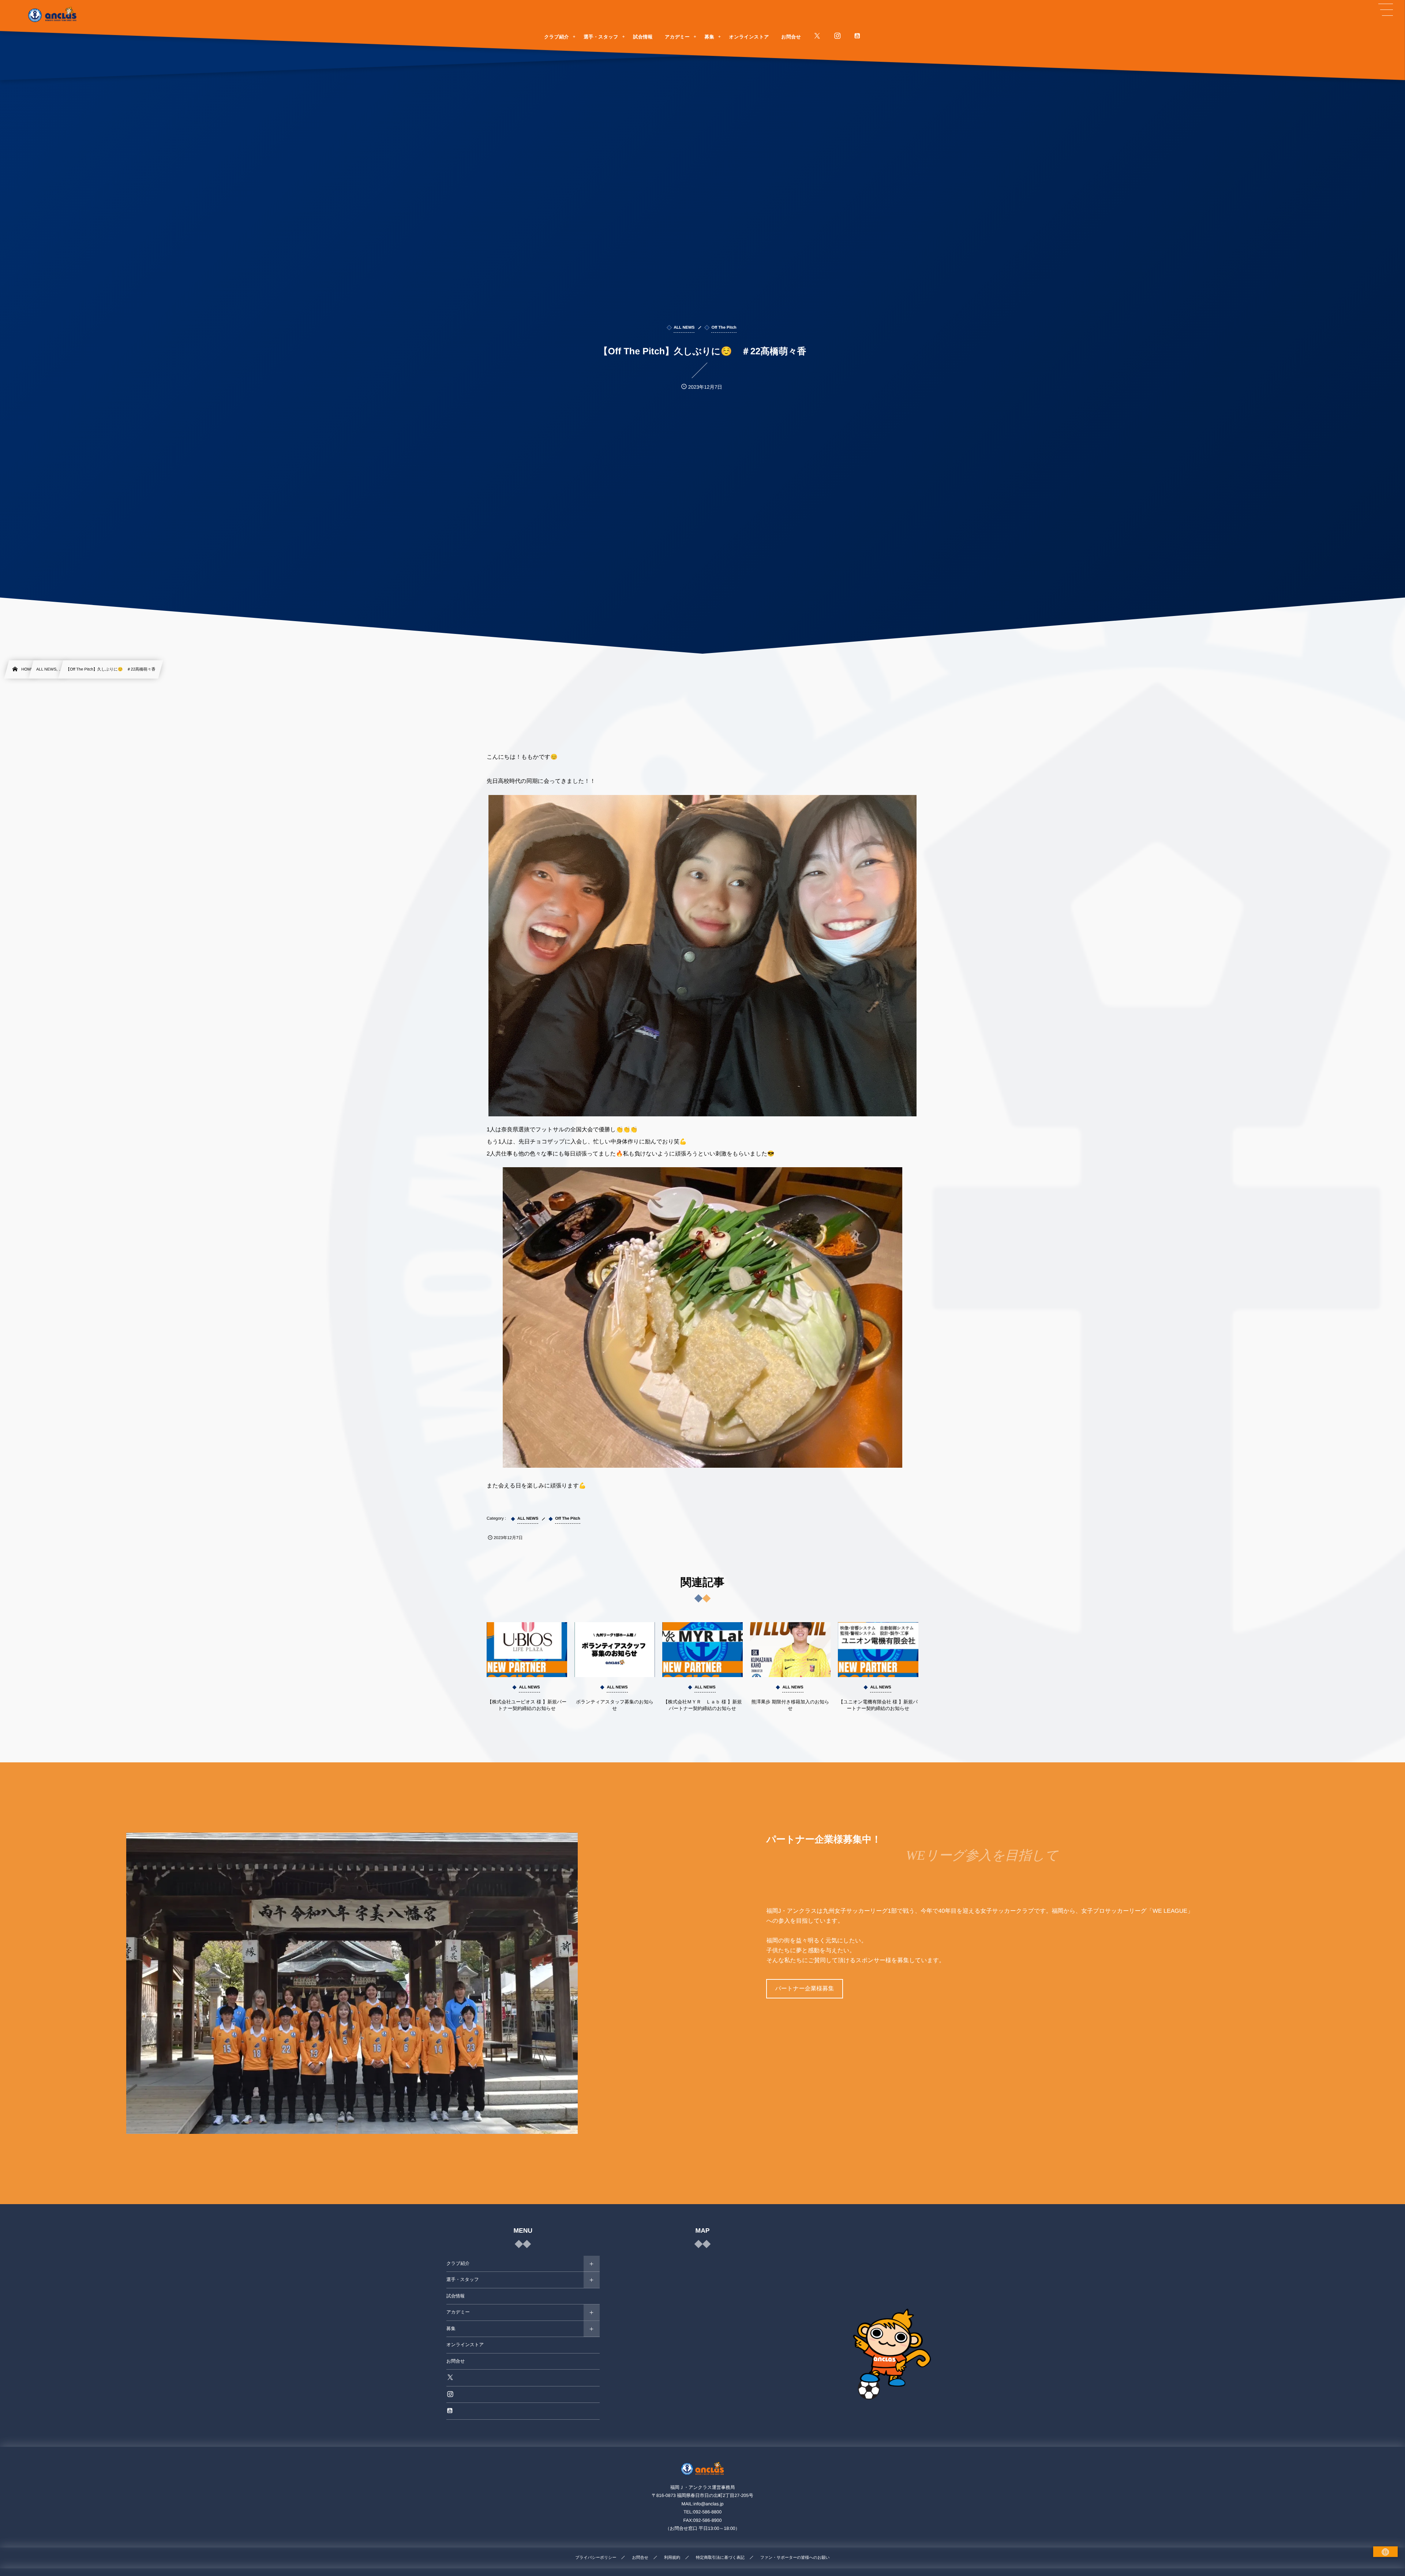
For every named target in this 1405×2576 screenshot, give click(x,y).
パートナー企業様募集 (804, 1989)
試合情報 (456, 2296)
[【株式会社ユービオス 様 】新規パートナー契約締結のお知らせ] (527, 1650)
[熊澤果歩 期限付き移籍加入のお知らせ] (790, 1650)
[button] (1386, 10)
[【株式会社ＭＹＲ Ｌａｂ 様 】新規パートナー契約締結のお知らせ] (702, 1650)
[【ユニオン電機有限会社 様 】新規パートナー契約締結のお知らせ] (878, 1650)
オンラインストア (465, 2345)
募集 (451, 2329)
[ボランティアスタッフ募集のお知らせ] (615, 1650)
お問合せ (456, 2361)
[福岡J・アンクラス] (53, 15)
